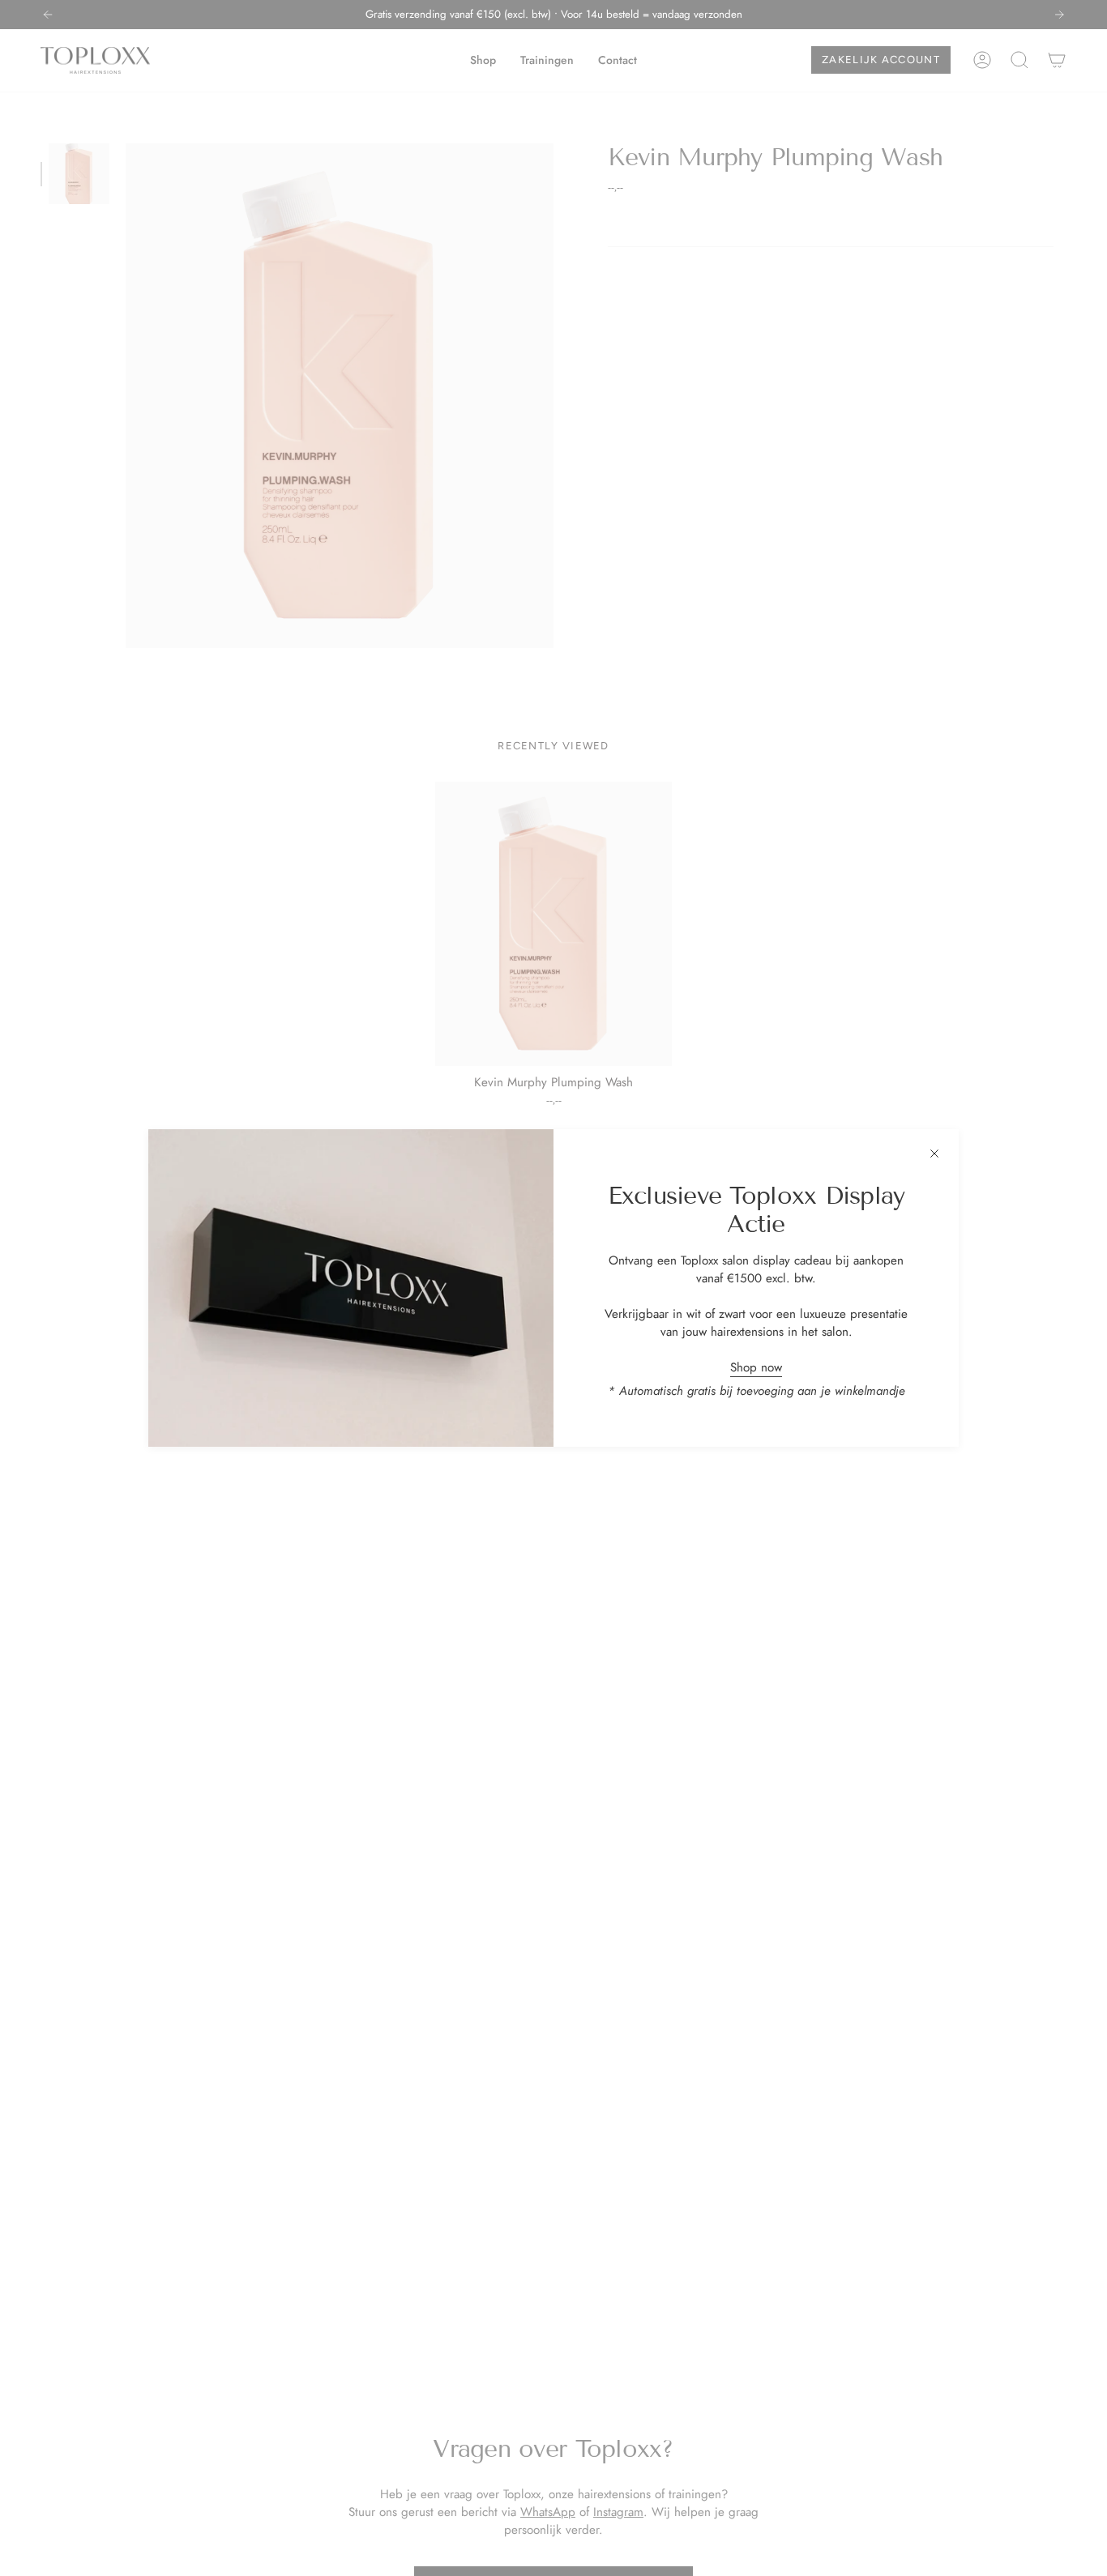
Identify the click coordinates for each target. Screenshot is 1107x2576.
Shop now (756, 1367)
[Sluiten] (934, 1154)
